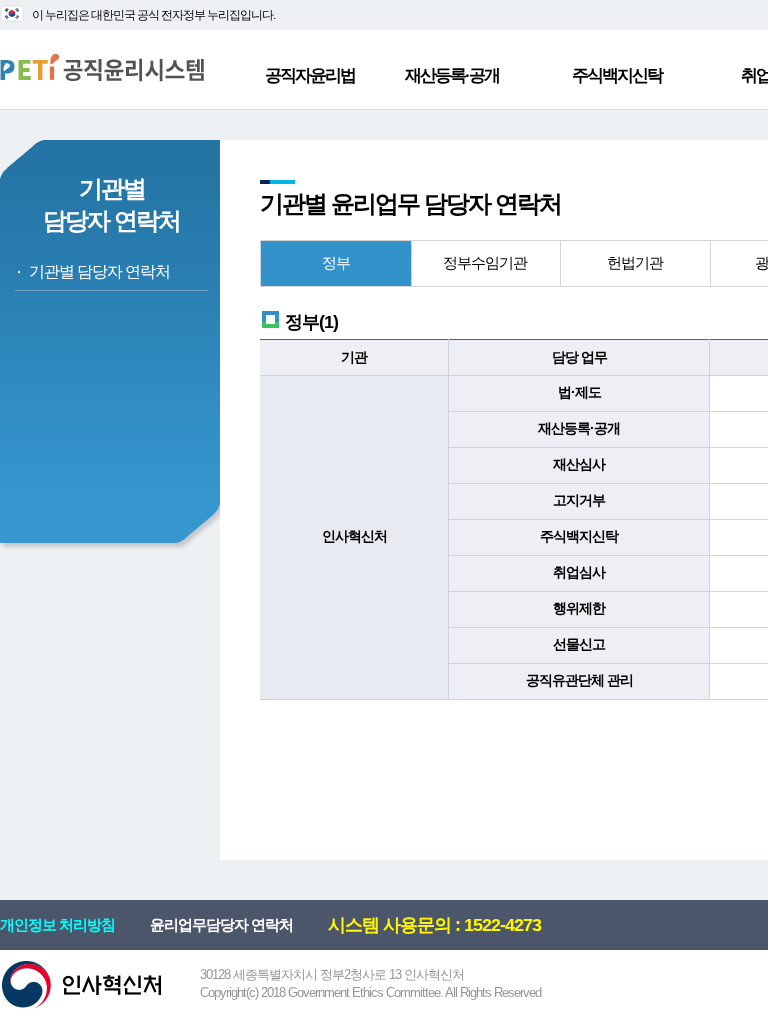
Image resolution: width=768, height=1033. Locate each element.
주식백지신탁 (617, 75)
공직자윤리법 (310, 75)
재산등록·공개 (452, 75)
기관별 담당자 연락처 (99, 271)
